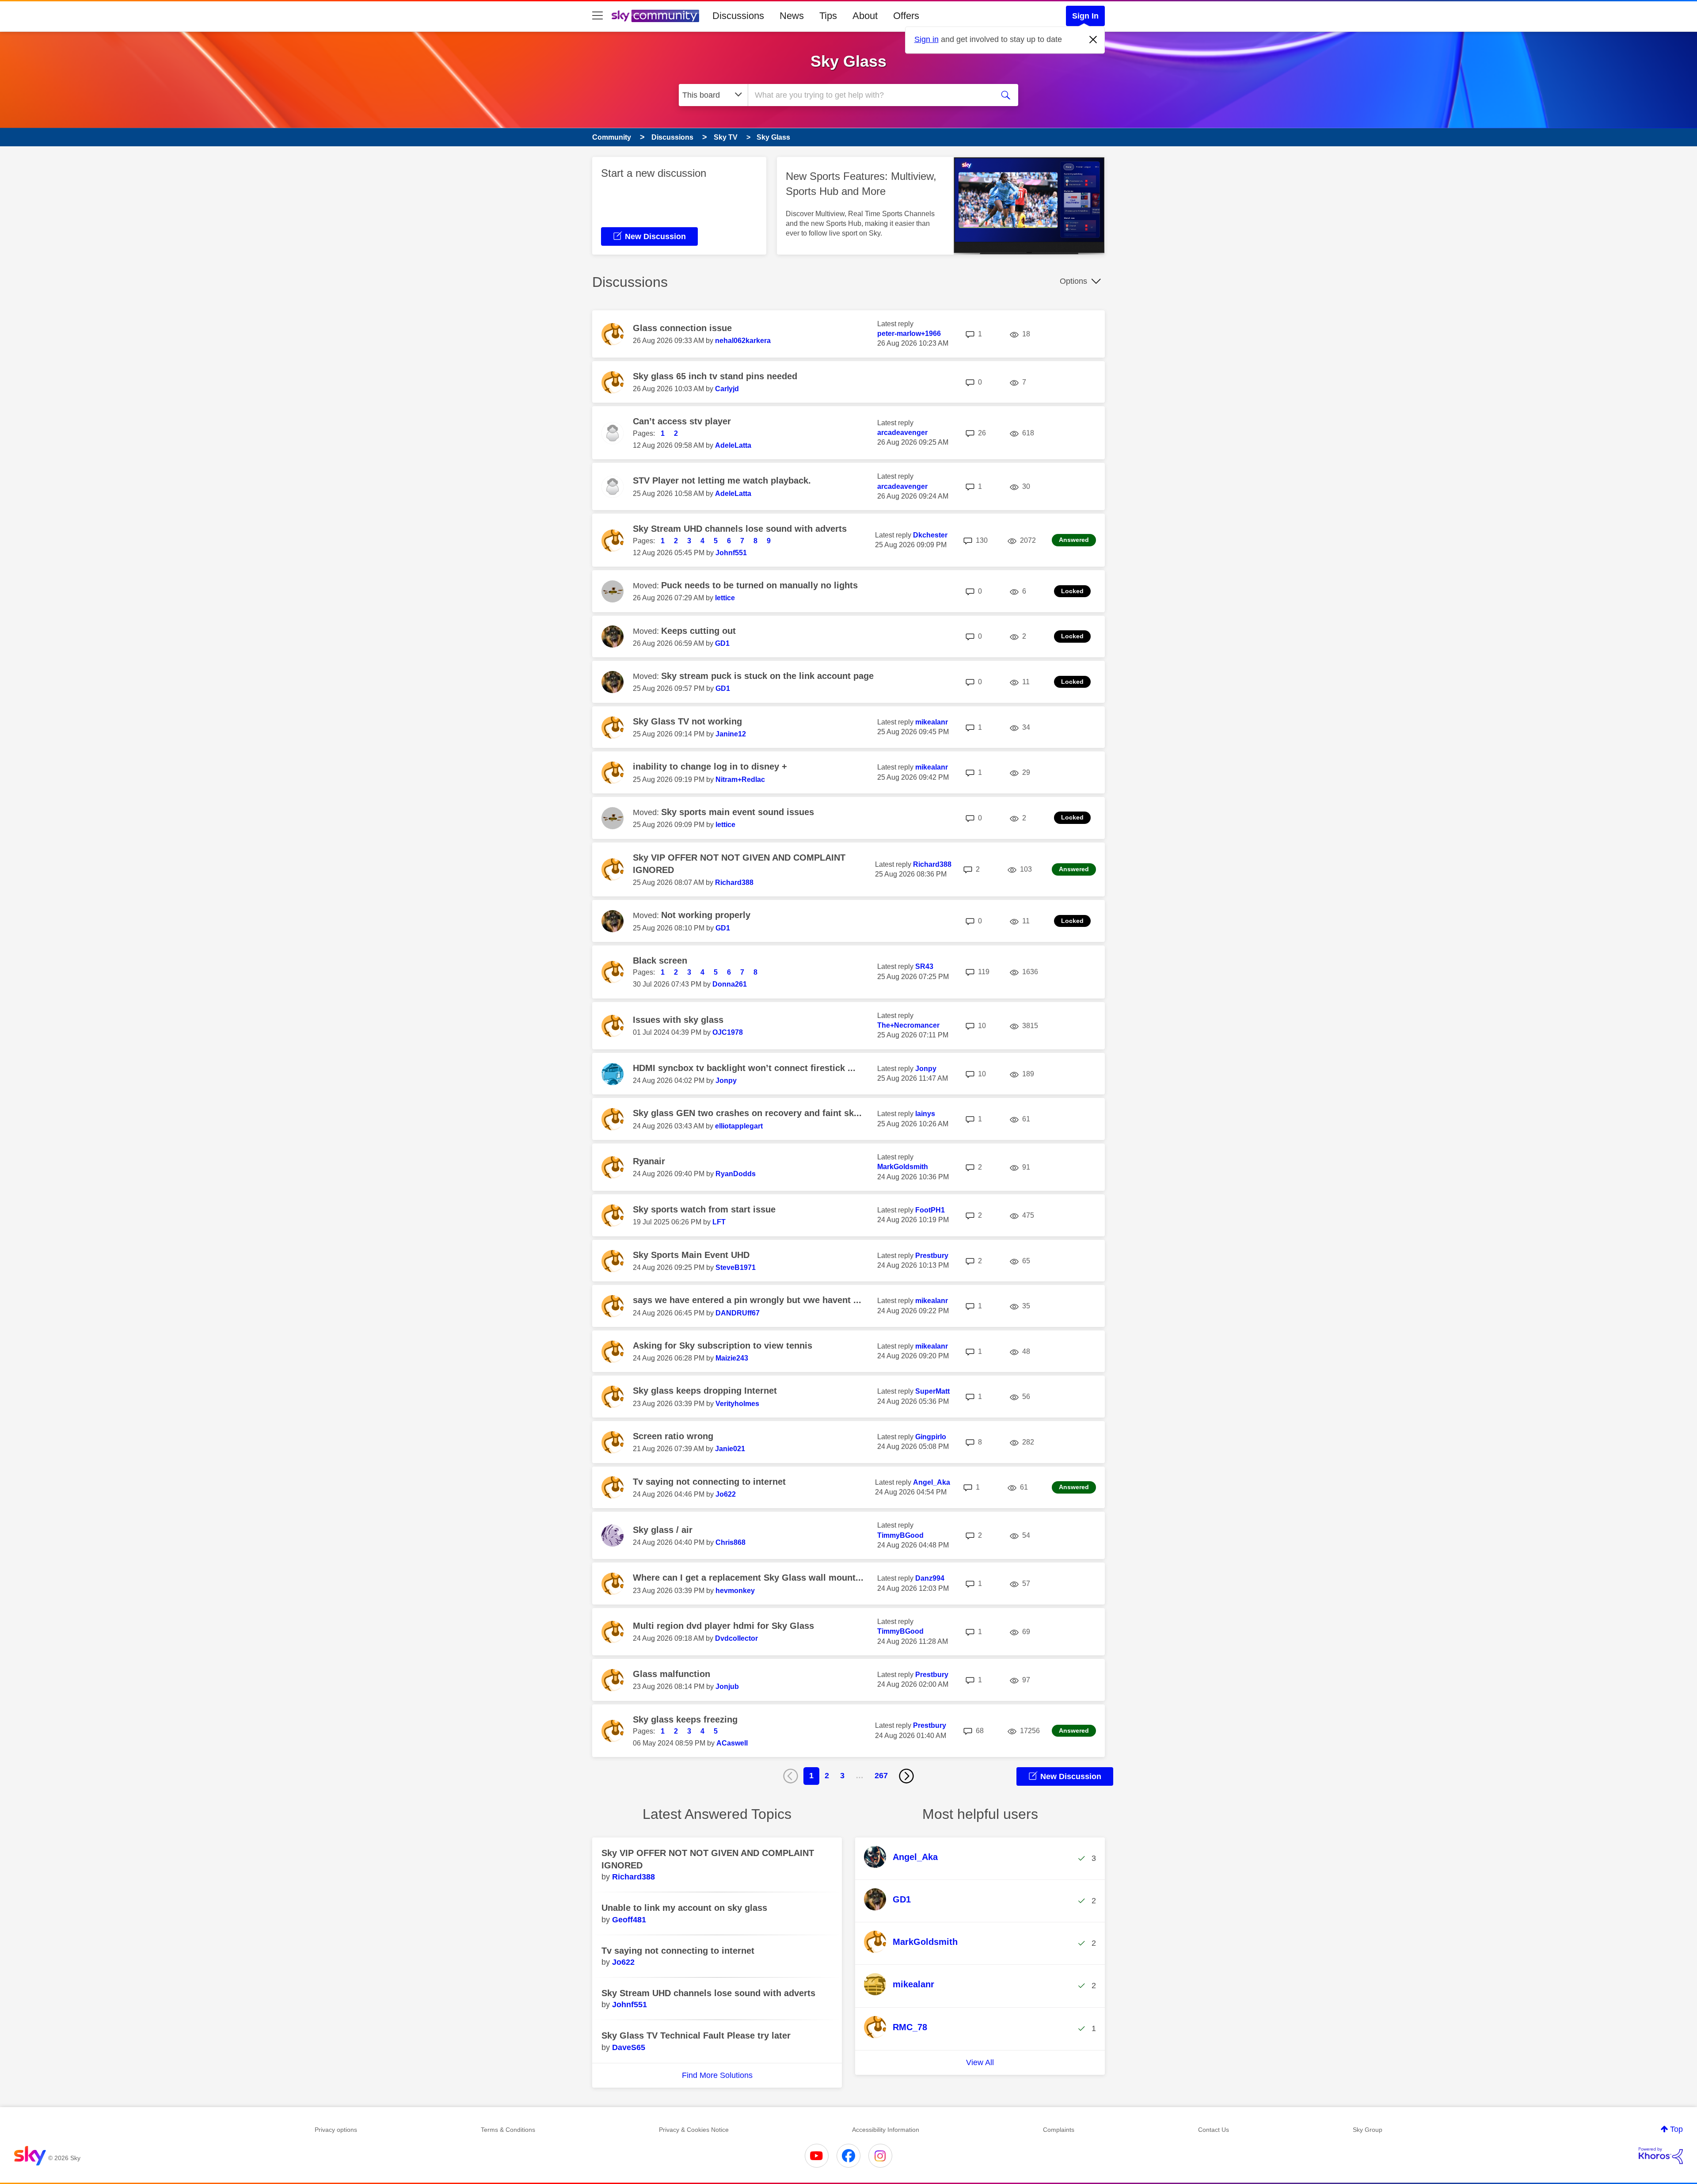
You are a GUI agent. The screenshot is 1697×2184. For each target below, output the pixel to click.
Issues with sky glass (678, 1020)
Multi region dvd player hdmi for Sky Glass (723, 1626)
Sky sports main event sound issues (738, 812)
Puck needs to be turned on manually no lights (759, 585)
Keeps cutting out (698, 631)
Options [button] (1073, 281)
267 (881, 1776)
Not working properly (706, 915)
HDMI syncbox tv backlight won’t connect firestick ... (744, 1068)
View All (980, 2062)
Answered (1074, 540)
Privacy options (336, 2130)
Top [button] (1676, 2129)
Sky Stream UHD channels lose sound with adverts (740, 529)
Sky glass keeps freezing (685, 1719)
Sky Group (1368, 2130)
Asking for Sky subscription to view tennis (723, 1345)
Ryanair (649, 1161)
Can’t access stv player (682, 421)
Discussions (738, 16)
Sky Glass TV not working (687, 721)
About (865, 16)
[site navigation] (597, 16)
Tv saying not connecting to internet (709, 1482)
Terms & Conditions (508, 2130)
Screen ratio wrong (673, 1436)
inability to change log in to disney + (710, 766)
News (792, 16)
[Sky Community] (655, 16)
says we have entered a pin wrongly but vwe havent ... (747, 1300)
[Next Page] (906, 1776)
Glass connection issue (682, 328)
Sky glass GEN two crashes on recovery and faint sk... (747, 1113)
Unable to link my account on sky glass (684, 1908)
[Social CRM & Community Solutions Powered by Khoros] (1661, 2156)
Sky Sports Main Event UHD (691, 1255)
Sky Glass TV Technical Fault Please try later (696, 2035)
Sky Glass (848, 61)
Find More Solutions (717, 2075)
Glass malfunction (672, 1674)
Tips (828, 16)
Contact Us (1214, 2130)
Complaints (1059, 2130)
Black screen (660, 961)
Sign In (1085, 16)
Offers (906, 16)
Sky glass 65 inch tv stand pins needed (715, 376)
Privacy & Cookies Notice (694, 2130)
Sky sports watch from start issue (704, 1209)
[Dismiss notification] (1093, 40)
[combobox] (870, 95)
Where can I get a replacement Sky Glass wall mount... (748, 1578)
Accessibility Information (886, 2130)
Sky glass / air (663, 1530)
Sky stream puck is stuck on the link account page (767, 676)
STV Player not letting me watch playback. (722, 480)
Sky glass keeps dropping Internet (705, 1391)
